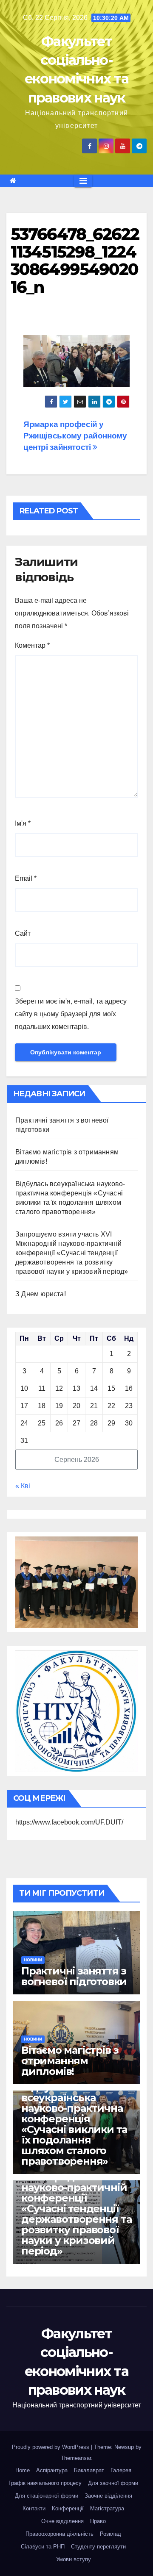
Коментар (32, 645)
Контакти (34, 2508)
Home (23, 2470)
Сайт (23, 933)
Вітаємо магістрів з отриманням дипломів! (70, 2061)
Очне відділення (62, 2521)
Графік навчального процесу (45, 2483)
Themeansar (76, 2458)
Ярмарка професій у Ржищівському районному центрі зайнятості (75, 436)
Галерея (121, 2470)
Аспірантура (52, 2470)
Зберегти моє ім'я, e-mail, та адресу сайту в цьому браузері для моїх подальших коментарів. (71, 1014)
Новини (33, 1960)
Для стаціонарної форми (47, 2496)
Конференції (68, 2508)
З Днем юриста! (41, 1294)
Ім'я (23, 823)
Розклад (110, 2534)
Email (26, 878)
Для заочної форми (113, 2483)
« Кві (23, 1486)
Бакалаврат (89, 2470)
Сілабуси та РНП (43, 2547)
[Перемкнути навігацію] (83, 181)
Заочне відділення (108, 2496)
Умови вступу (74, 2559)
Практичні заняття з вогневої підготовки (74, 1976)
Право (98, 2521)
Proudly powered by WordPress (51, 2447)
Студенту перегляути (98, 2547)
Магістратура (107, 2508)
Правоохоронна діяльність (59, 2534)
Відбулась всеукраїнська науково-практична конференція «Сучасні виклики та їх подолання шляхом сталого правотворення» (74, 2124)
